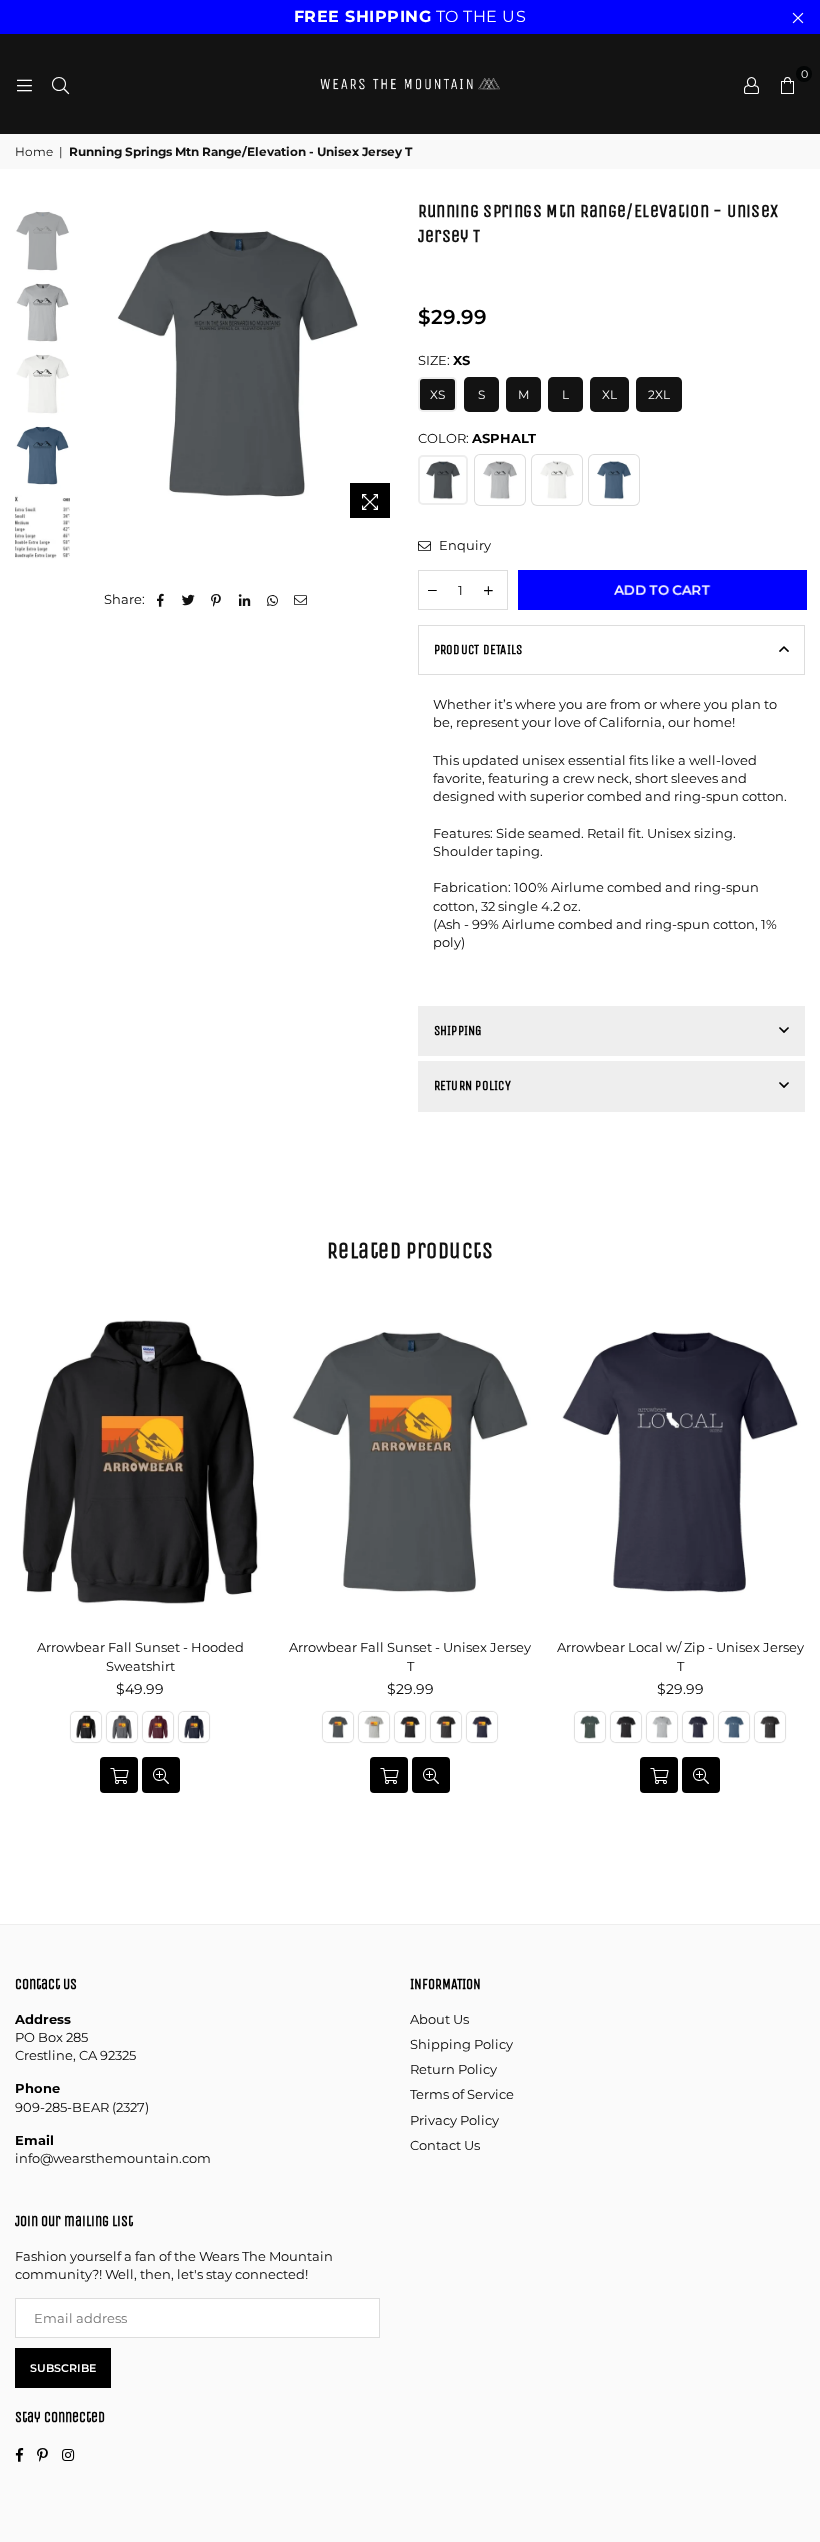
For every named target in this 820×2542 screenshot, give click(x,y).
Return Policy (453, 2069)
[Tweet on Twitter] (188, 599)
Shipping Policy (461, 2044)
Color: (477, 438)
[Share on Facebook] (160, 599)
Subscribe (63, 2368)
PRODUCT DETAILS (478, 649)
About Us (439, 2019)
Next (385, 363)
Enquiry (463, 545)
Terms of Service (462, 2094)
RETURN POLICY (472, 1085)
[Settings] (751, 84)
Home (34, 151)
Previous (90, 363)
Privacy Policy (454, 2120)
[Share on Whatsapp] (272, 599)
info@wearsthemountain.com (113, 2158)
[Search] (60, 84)
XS (437, 394)
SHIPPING (458, 1030)
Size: (444, 360)
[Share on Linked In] (244, 599)
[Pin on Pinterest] (216, 599)
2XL (659, 394)
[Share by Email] (300, 599)
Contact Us (445, 2145)
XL (609, 394)
